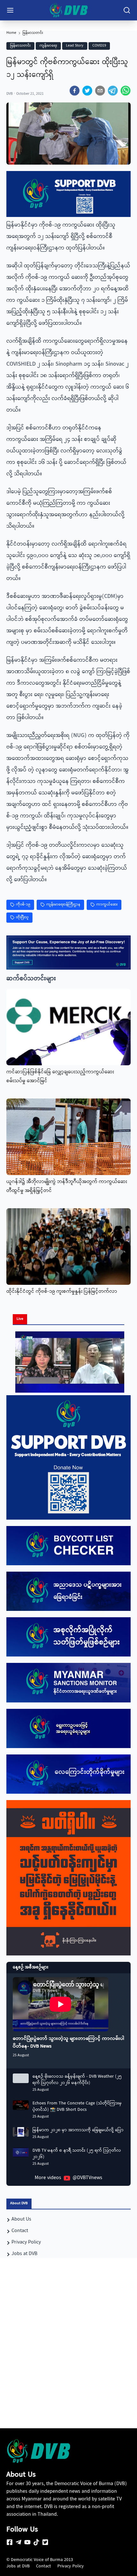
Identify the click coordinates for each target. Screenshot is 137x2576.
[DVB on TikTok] (36, 2542)
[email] (100, 91)
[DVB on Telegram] (18, 2542)
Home (11, 33)
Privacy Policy (71, 2566)
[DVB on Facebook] (10, 2542)
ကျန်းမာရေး (48, 46)
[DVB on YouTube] (27, 2542)
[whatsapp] (126, 91)
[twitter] (87, 91)
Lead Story (75, 46)
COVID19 (99, 46)
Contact (43, 2566)
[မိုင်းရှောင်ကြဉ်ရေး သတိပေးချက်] (68, 1878)
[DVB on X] (45, 2542)
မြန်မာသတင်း (33, 33)
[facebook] (75, 91)
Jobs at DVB (18, 2566)
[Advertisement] (68, 2355)
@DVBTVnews (87, 2178)
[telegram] (113, 91)
